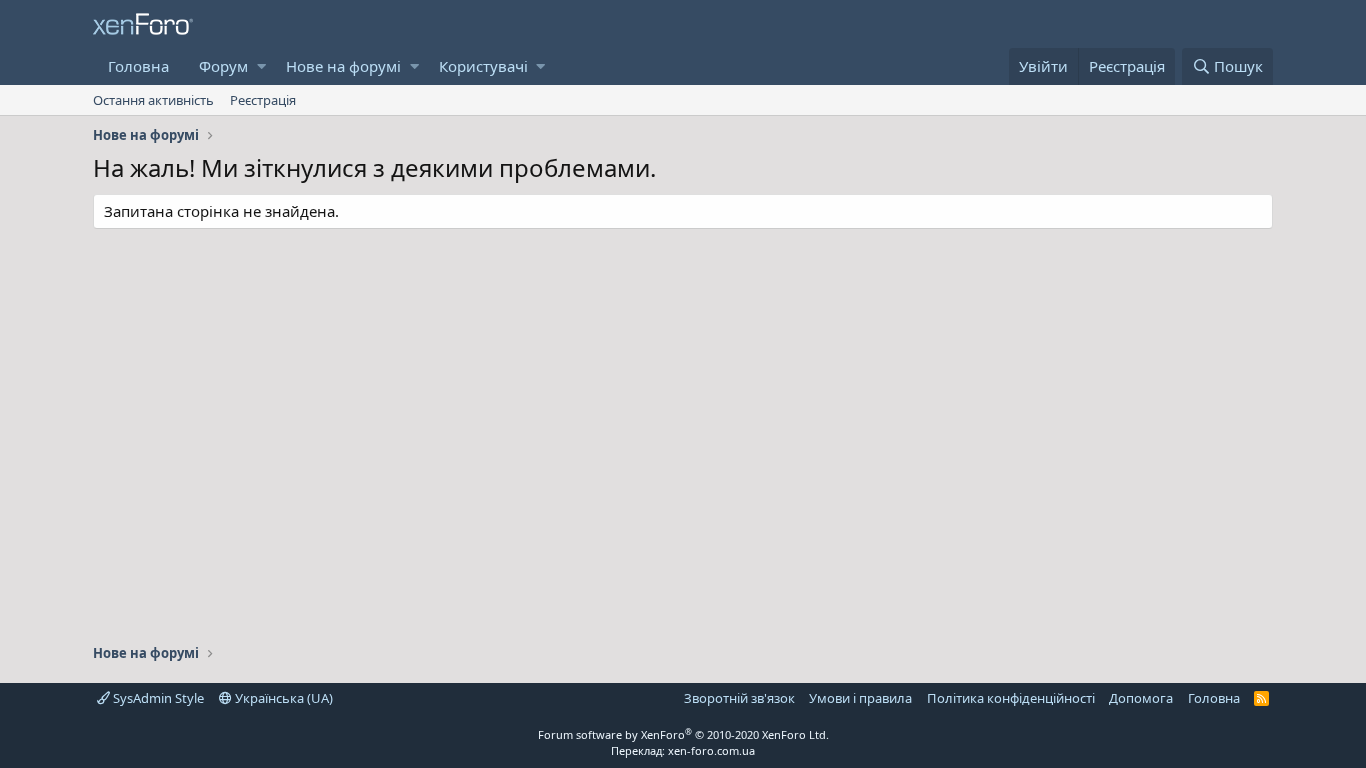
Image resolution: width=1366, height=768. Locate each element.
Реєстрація (263, 100)
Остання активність (153, 100)
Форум (223, 66)
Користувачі (483, 66)
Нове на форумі (343, 66)
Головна (138, 66)
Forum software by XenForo (683, 734)
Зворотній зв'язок (739, 698)
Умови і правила (860, 698)
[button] (261, 66)
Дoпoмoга (1141, 698)
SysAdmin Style (157, 698)
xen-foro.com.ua (711, 750)
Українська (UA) (282, 698)
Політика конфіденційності (1011, 698)
